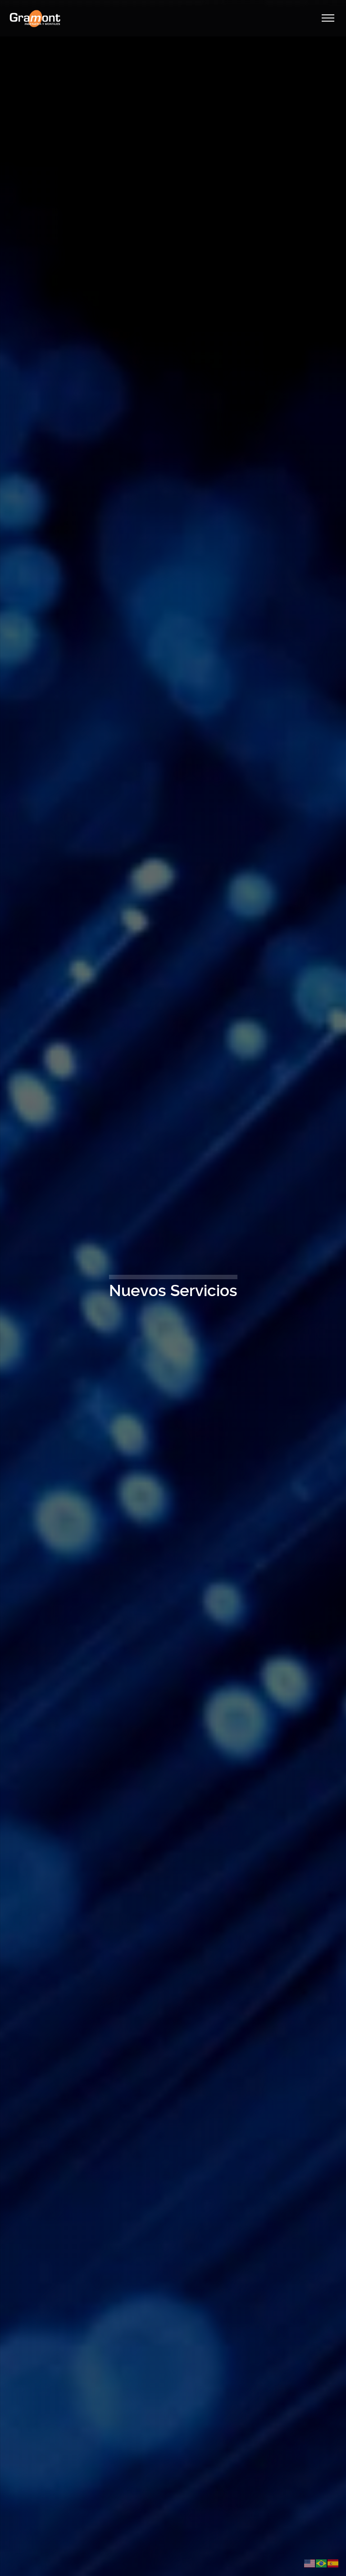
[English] (310, 2563)
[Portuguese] (322, 2563)
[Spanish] (333, 2563)
